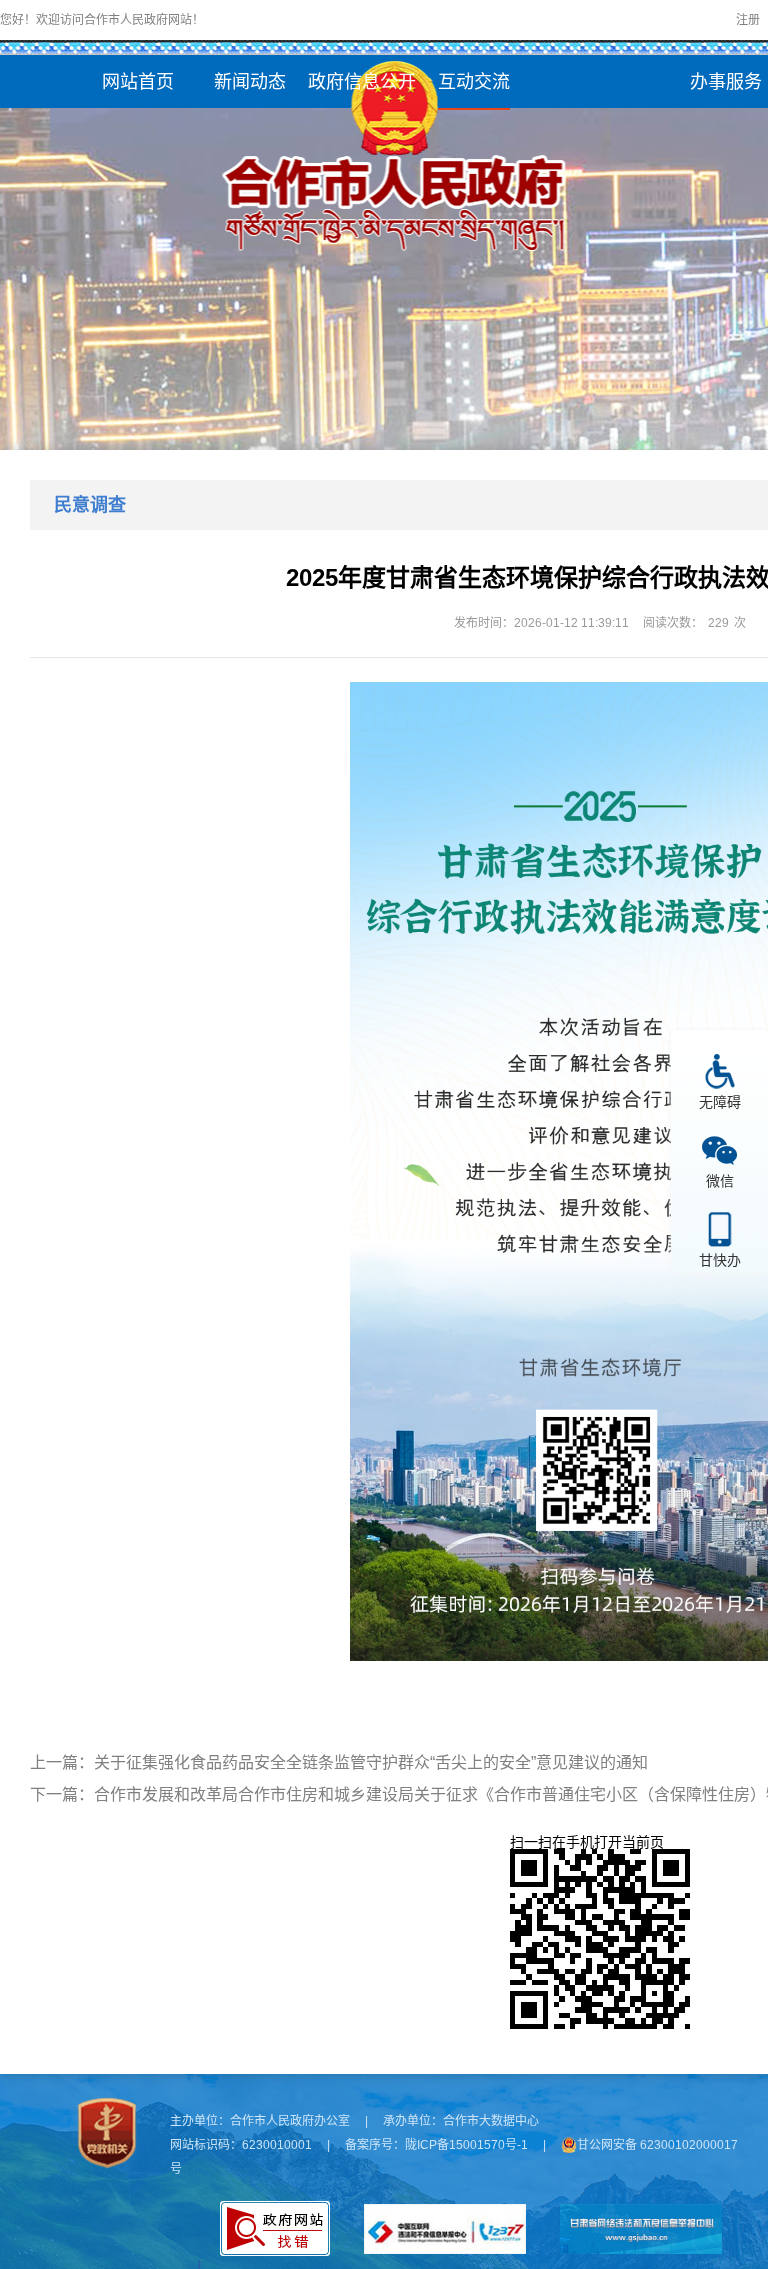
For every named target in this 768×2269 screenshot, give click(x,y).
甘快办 (720, 1259)
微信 (720, 1180)
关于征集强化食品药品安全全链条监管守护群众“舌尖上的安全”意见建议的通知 (371, 1762)
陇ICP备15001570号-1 (466, 2145)
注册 (748, 20)
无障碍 (720, 1101)
